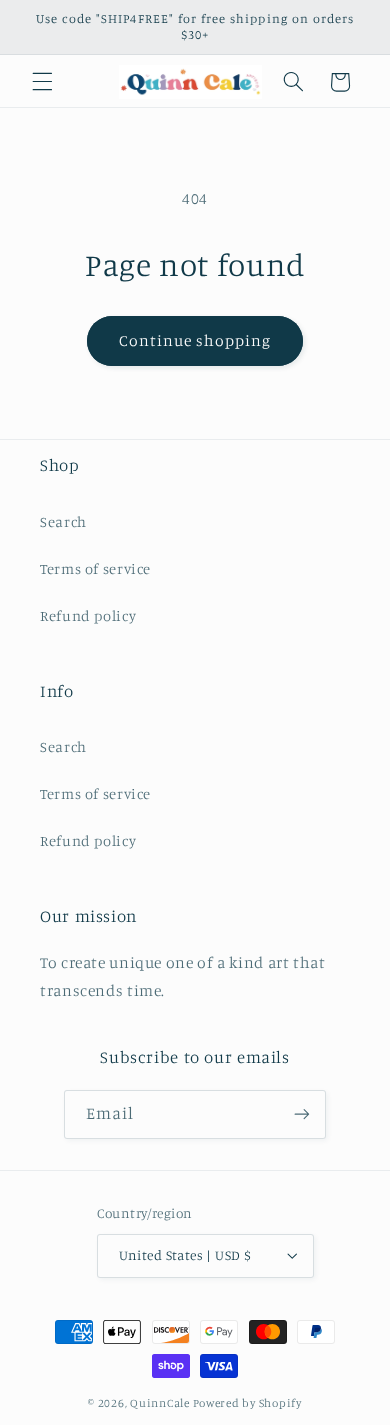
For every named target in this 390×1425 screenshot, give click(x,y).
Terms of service (95, 568)
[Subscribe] (302, 1114)
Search (63, 521)
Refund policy (88, 615)
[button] (42, 82)
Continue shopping (195, 340)
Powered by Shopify (247, 1403)
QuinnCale (160, 1403)
